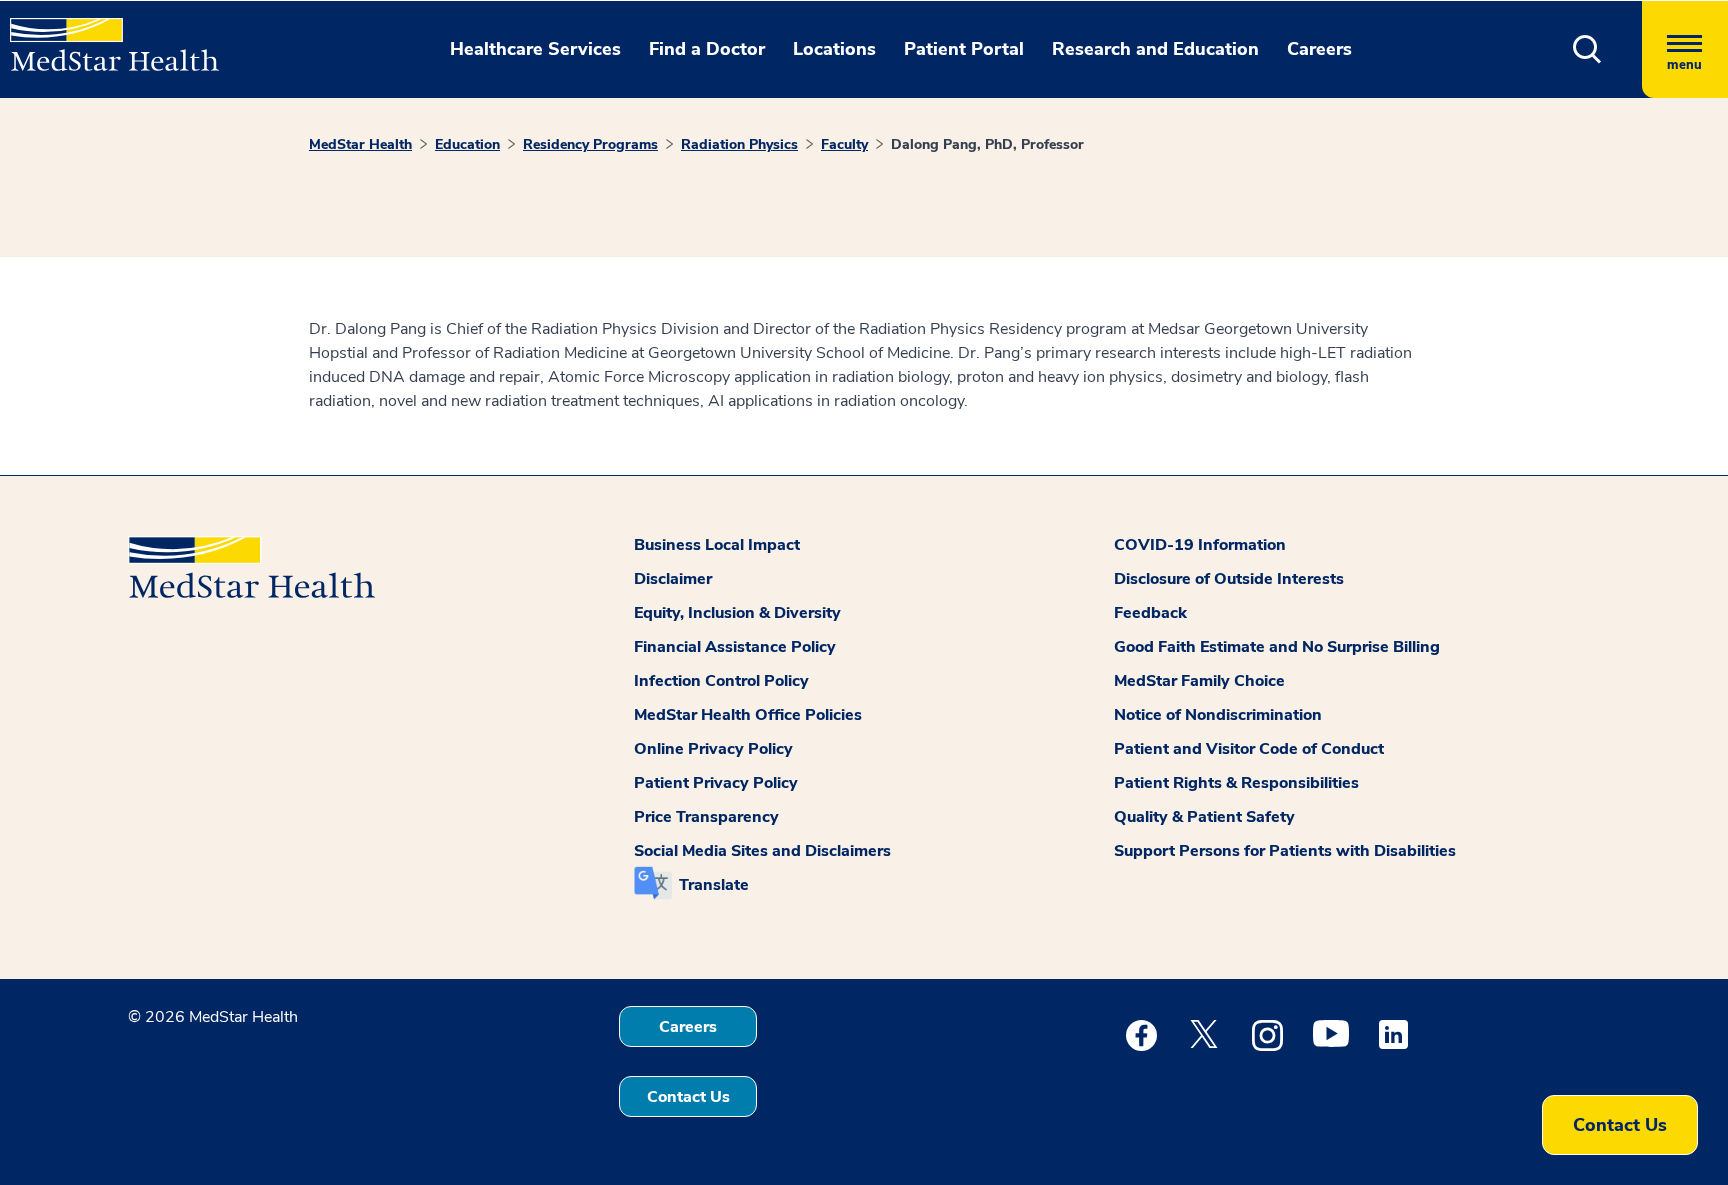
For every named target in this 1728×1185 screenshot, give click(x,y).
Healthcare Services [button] (535, 49)
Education (467, 144)
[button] (1587, 49)
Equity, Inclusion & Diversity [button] (737, 613)
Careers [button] (1319, 49)
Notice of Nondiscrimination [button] (1218, 715)
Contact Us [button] (688, 1097)
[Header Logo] (104, 36)
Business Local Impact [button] (717, 545)
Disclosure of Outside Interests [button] (1229, 579)
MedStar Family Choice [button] (1199, 681)
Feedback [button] (1150, 613)
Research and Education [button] (1155, 49)
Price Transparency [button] (706, 817)
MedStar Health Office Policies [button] (748, 715)
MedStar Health (360, 144)
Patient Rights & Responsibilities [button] (1236, 783)
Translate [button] (714, 885)
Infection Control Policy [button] (721, 681)
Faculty (844, 144)
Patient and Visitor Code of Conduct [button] (1249, 749)
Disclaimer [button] (673, 579)
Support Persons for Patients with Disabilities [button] (1285, 851)
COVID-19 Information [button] (1200, 545)
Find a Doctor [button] (707, 49)
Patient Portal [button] (964, 49)
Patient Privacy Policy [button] (716, 783)
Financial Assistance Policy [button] (735, 647)
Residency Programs (590, 144)
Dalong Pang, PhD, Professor (987, 144)
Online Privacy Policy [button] (713, 749)
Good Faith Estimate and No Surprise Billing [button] (1277, 647)
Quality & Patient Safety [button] (1204, 817)
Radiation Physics (739, 144)
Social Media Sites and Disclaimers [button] (762, 851)
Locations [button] (834, 49)
